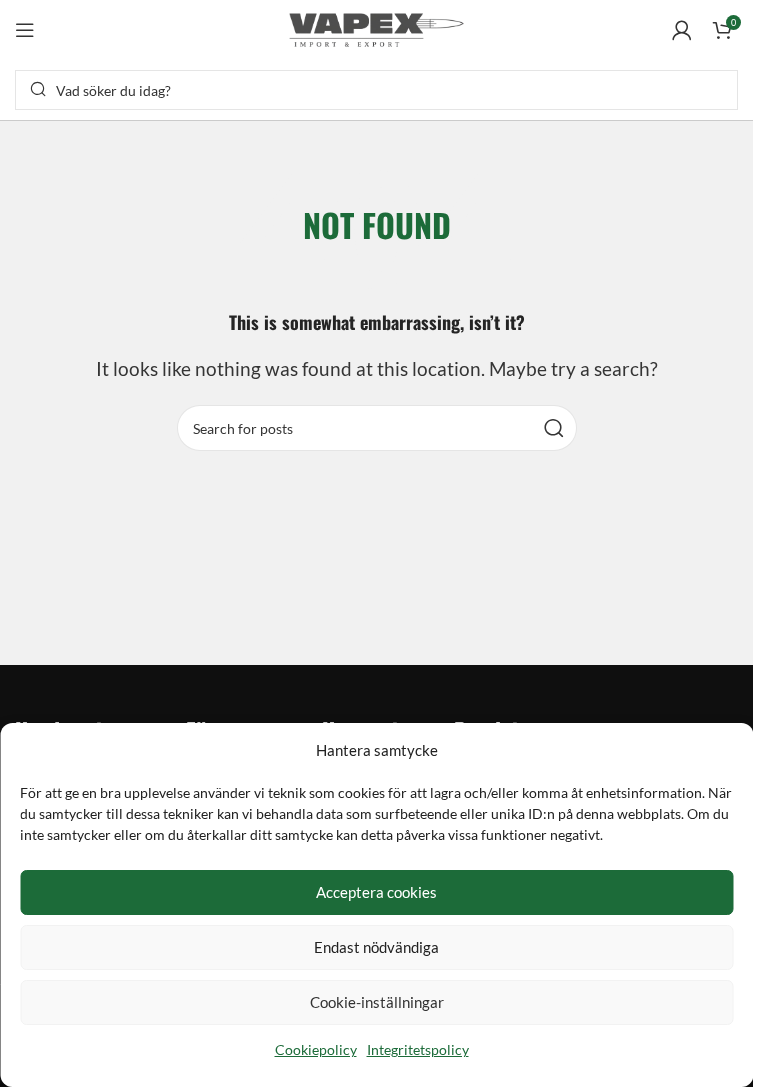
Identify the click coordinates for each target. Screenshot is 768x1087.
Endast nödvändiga (376, 947)
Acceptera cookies (376, 892)
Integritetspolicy (418, 1049)
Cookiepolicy (316, 1049)
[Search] (554, 428)
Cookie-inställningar (377, 1002)
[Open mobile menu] (25, 30)
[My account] (682, 30)
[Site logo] (377, 27)
